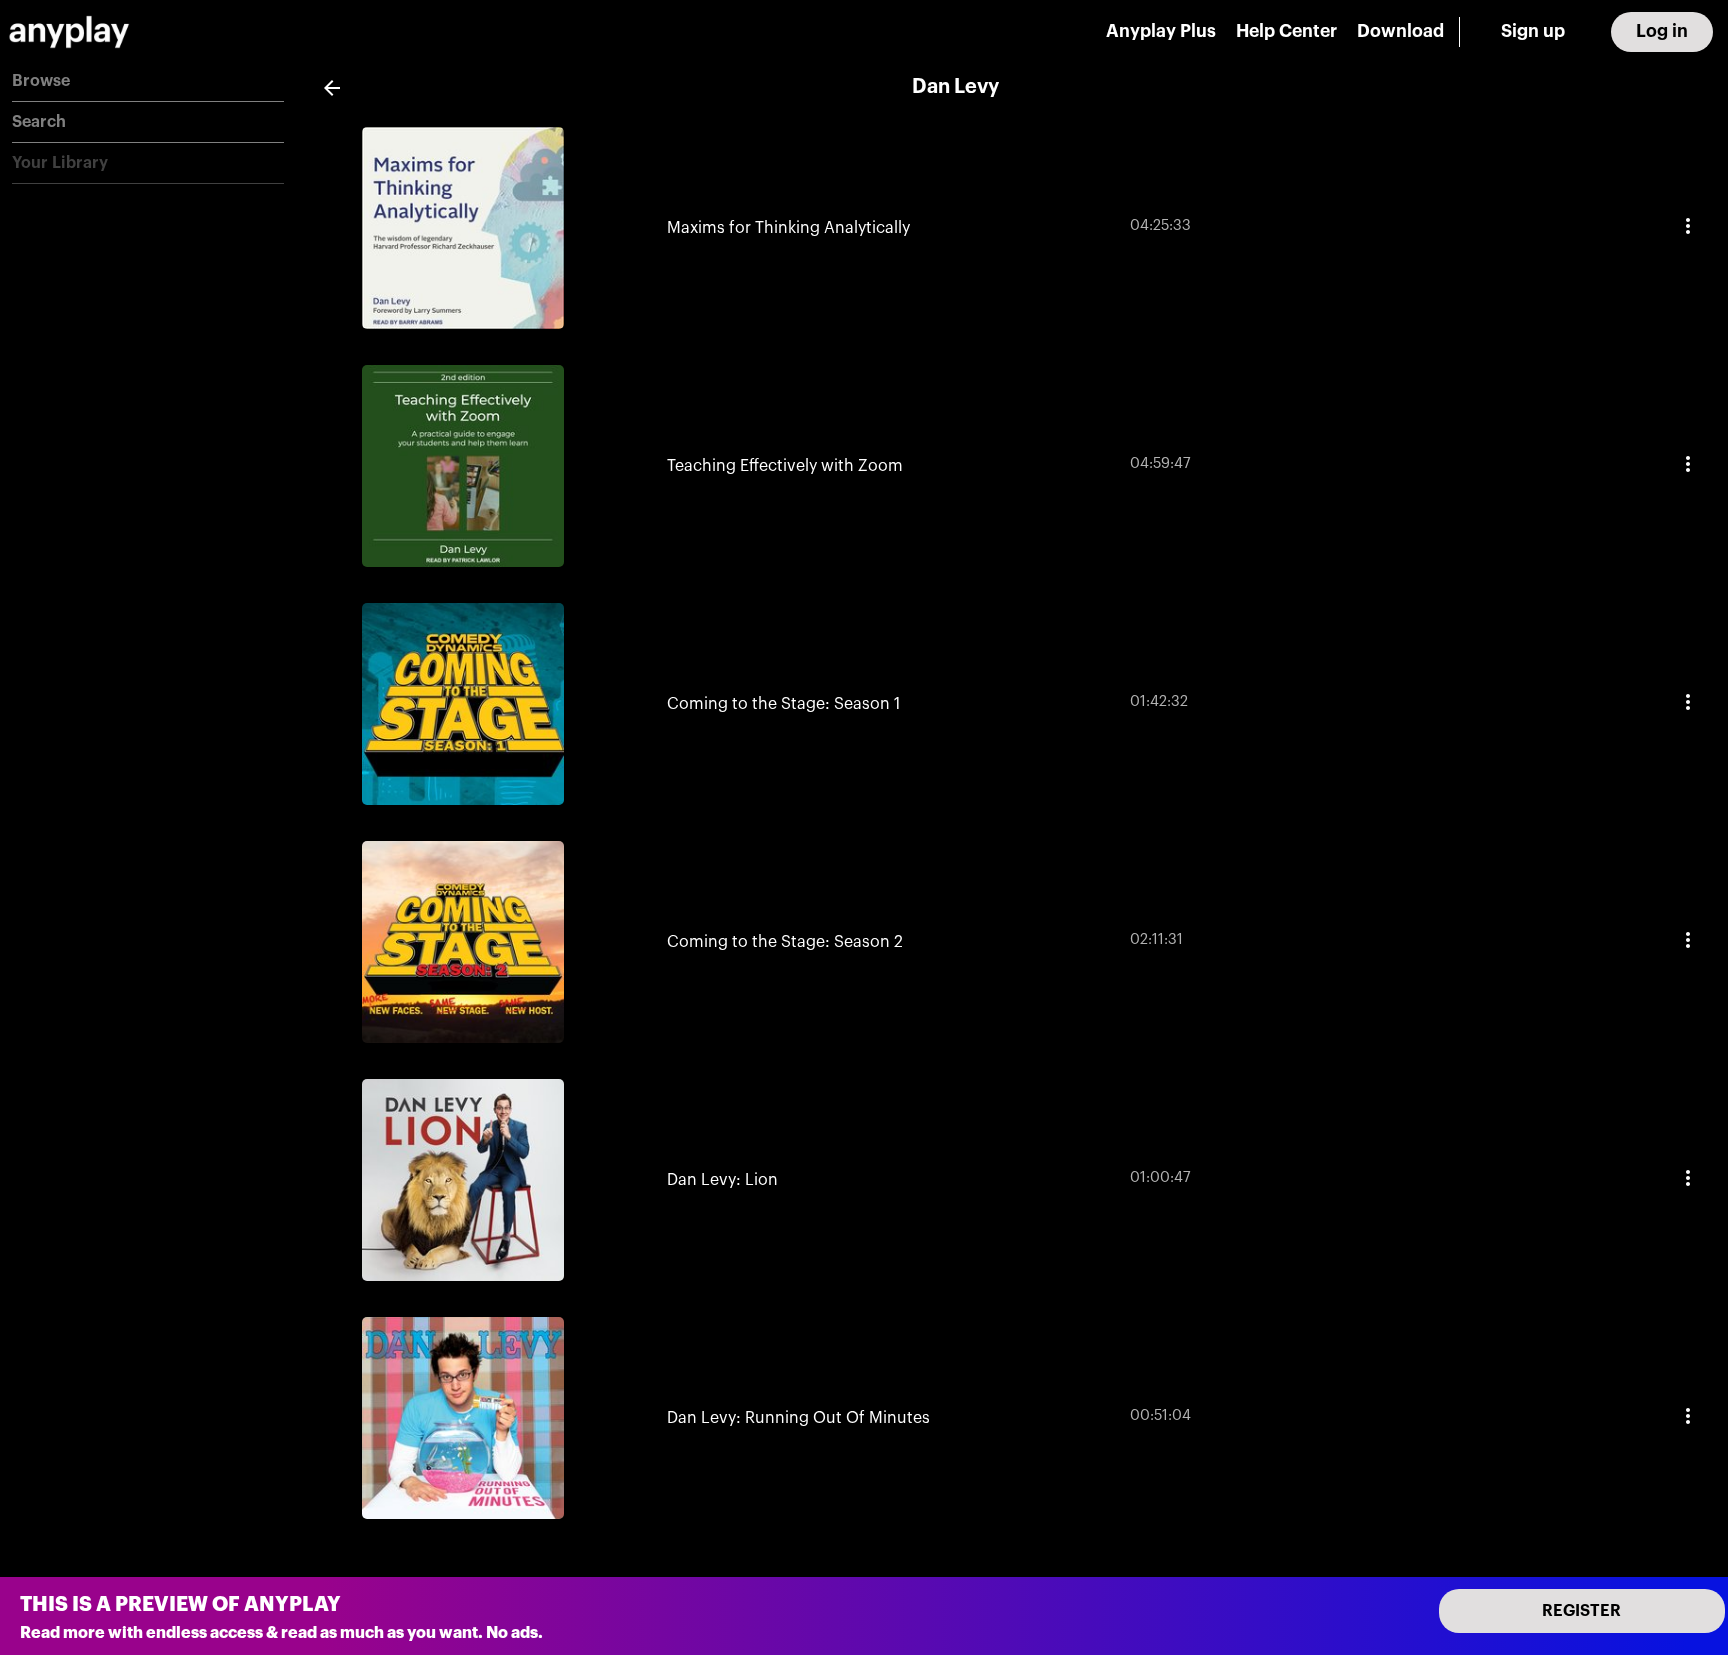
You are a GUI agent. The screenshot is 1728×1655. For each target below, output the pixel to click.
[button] (148, 81)
